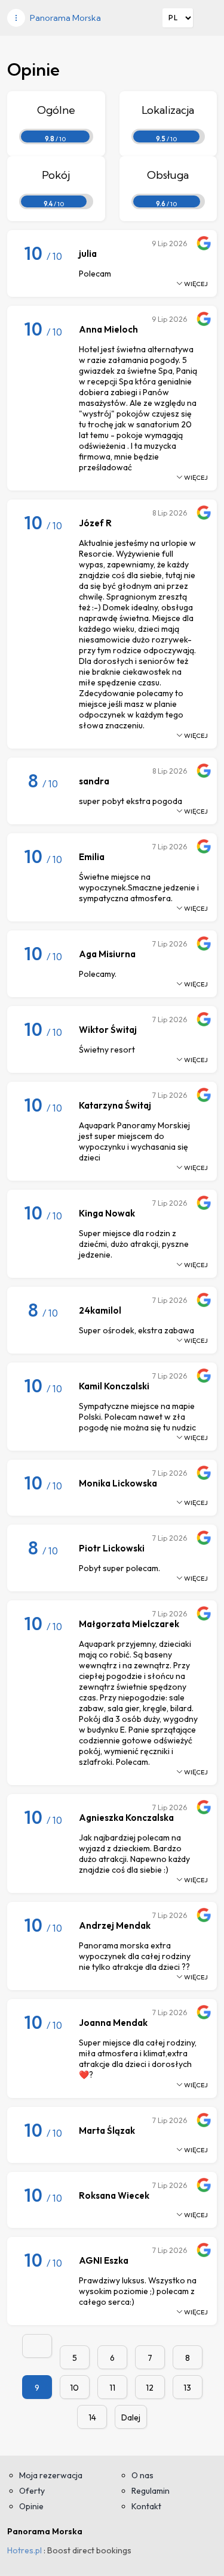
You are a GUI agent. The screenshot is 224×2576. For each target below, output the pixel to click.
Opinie (31, 2506)
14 (92, 2417)
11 (112, 2388)
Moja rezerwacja (51, 2475)
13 (187, 2388)
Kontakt (146, 2506)
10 (74, 2388)
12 (150, 2388)
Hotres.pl (24, 2550)
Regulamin (151, 2491)
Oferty (32, 2491)
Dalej (131, 2417)
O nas (142, 2475)
